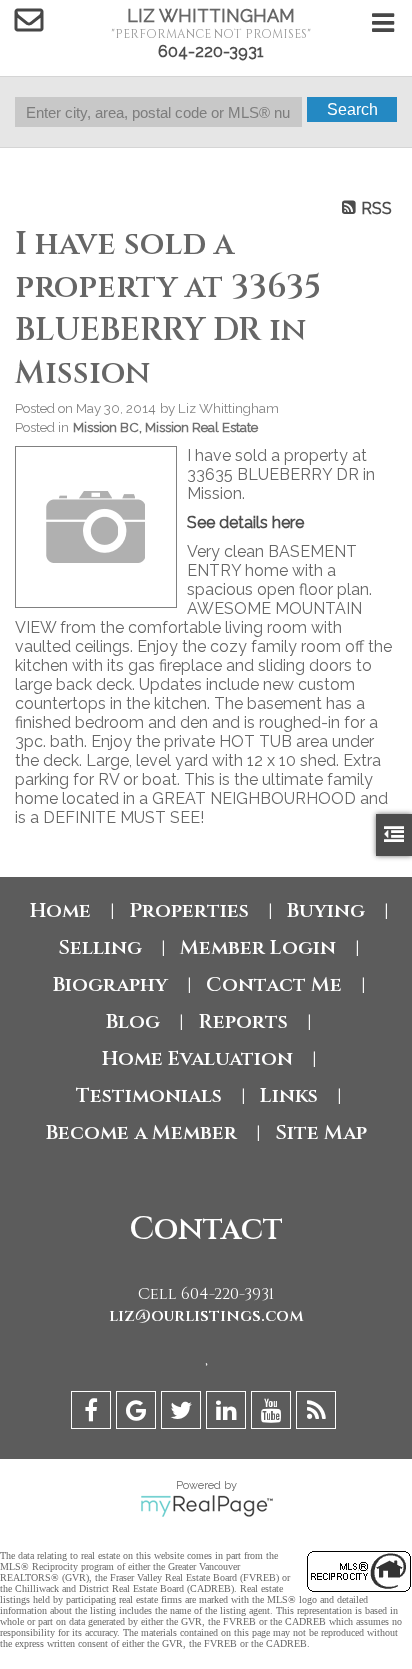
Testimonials (149, 1095)
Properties (189, 910)
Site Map (321, 1132)
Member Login (258, 947)
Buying (326, 910)
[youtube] (273, 1413)
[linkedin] (228, 1413)
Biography (110, 984)
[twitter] (183, 1413)
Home (60, 910)
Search (352, 109)
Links (289, 1095)
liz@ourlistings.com (206, 1316)
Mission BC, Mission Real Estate (165, 427)
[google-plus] (138, 1413)
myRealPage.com (206, 1506)
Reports (243, 1021)
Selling (100, 947)
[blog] (318, 1413)
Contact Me (274, 984)
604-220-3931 (211, 51)
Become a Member (141, 1132)
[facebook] (93, 1413)
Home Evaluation (197, 1058)
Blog (133, 1021)
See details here (245, 522)
